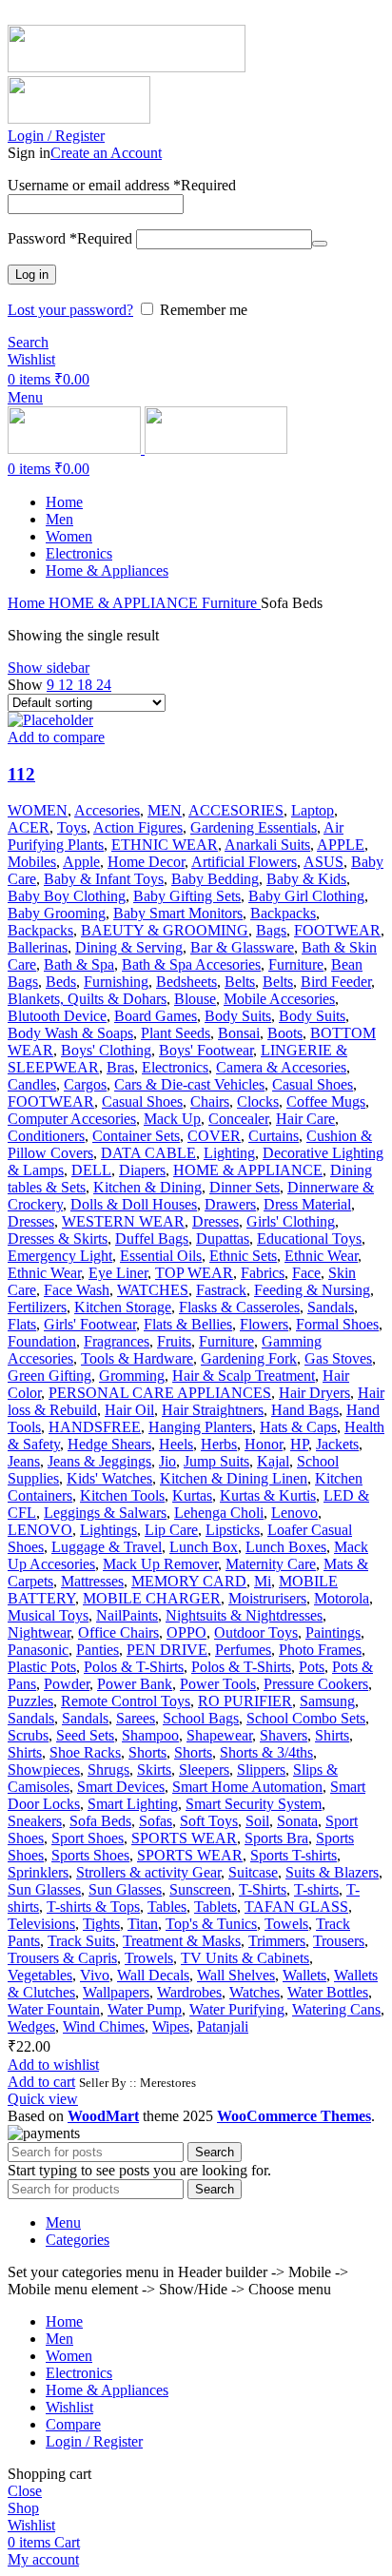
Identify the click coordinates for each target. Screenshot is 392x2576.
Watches (255, 1992)
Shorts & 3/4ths (266, 1752)
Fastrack (221, 1290)
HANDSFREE (95, 1427)
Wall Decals (153, 1975)
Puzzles (30, 1701)
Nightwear (39, 1632)
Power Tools (218, 1684)
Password (70, 238)
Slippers (261, 1770)
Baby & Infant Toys (104, 879)
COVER (214, 1136)
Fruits (174, 1341)
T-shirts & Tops (93, 1907)
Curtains (274, 1136)
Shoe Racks (85, 1752)
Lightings (108, 1530)
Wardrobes (189, 1992)
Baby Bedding (215, 879)
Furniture (231, 603)
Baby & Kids (306, 879)
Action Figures (138, 827)
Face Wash (77, 1290)
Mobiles (32, 862)
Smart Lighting (133, 1804)
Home (28, 603)
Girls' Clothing (291, 1221)
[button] (41, 2082)
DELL (91, 1170)
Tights (101, 1924)
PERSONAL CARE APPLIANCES (160, 1393)
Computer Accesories (72, 1119)
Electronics (175, 1067)
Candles (32, 1084)
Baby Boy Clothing (67, 896)
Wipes (171, 2026)
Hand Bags (305, 1410)
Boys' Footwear (206, 1050)
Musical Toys (48, 1615)
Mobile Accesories (279, 999)
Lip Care (171, 1530)
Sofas (156, 1821)
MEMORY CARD (189, 1581)
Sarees (136, 1718)
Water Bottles (328, 1992)
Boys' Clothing (106, 1050)
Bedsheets (186, 982)
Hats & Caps (298, 1427)
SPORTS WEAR (184, 1838)
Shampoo (150, 1735)
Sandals (331, 1307)
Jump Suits (216, 1461)
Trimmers (277, 1941)
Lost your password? (70, 310)
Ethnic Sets (243, 1256)
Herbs (219, 1444)
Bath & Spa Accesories (191, 964)
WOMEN (38, 810)
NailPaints (127, 1615)
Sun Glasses (44, 1889)
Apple (81, 862)
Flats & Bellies (188, 1324)
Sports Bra (276, 1838)
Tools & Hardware (137, 1358)
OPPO (186, 1632)
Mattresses (92, 1581)
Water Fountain (54, 2009)
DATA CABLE (148, 1153)
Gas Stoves (338, 1358)
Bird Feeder (336, 982)
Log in (32, 275)
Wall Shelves (236, 1975)
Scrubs (28, 1735)
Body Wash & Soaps (70, 1033)
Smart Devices (121, 1787)
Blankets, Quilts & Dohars (87, 999)
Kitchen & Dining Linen (234, 1478)
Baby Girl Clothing (306, 896)
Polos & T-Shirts (134, 1667)
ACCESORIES (236, 810)
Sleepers (204, 1770)
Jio (167, 1461)
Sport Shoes (88, 1838)
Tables (167, 1907)
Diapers (142, 1170)
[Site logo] (127, 67)
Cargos (85, 1084)
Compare (73, 2424)
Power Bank (135, 1684)
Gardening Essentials (254, 827)
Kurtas (192, 1495)
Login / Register (94, 2441)
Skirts (154, 1770)
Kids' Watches (109, 1478)
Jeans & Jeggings (99, 1461)
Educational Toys (309, 1239)
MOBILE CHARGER (152, 1598)
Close (25, 2491)
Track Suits (81, 1941)
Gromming (132, 1376)
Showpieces (44, 1770)
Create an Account (106, 153)
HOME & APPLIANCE (125, 603)
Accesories (107, 810)
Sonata (297, 1821)
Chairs (210, 1101)
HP (299, 1444)
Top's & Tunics (211, 1924)
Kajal (273, 1461)
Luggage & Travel (107, 1547)
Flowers (264, 1324)
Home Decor (146, 862)
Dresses (31, 1221)
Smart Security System (254, 1804)
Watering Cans (336, 2009)
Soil (257, 1821)
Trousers (339, 1941)
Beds (61, 982)
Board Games (156, 1016)
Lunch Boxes (286, 1547)
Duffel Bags (152, 1239)
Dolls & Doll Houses (134, 1204)
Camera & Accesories (281, 1067)
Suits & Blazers (332, 1872)
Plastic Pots (42, 1667)
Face (306, 1273)
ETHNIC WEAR (165, 845)
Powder (67, 1684)
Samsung (327, 1701)
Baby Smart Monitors (178, 913)
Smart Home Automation (247, 1787)
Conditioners (46, 1136)
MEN (165, 810)
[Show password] (320, 244)
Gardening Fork (249, 1358)
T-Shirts (263, 1889)
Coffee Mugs (326, 1101)
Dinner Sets (245, 1187)
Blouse (195, 999)
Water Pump (145, 2009)
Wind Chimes (104, 2026)
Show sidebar (49, 668)
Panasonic (38, 1650)
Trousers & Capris (62, 1958)
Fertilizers (37, 1307)
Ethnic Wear (321, 1256)
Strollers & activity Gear (148, 1872)
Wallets (304, 1975)
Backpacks (283, 913)
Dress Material (307, 1204)
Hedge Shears (109, 1444)
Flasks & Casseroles (239, 1307)
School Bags (201, 1718)
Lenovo (294, 1513)
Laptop (313, 810)
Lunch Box (204, 1547)
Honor (264, 1444)
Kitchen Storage (123, 1307)
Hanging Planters (200, 1427)
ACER (29, 827)
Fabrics (263, 1273)
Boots (285, 1033)
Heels (176, 1444)
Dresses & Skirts (58, 1239)
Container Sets (136, 1136)
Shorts (147, 1752)
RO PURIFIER (245, 1701)
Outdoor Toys (256, 1632)
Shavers (284, 1735)
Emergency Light (60, 1256)
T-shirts (316, 1889)
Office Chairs (118, 1632)
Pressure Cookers (316, 1684)
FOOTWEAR (337, 930)
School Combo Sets (306, 1718)
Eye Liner (118, 1273)
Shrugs (108, 1770)
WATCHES (153, 1290)
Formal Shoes (337, 1324)
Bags (271, 930)
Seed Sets (85, 1735)
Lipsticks (233, 1530)
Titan (143, 1924)
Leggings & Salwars (105, 1513)
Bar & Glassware (242, 947)
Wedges (31, 2026)
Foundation (42, 1341)
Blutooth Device (57, 1016)
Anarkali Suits (267, 845)
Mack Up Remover (160, 1564)
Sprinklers (38, 1872)
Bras (120, 1067)
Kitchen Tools (122, 1495)
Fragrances (117, 1341)
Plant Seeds (176, 1033)
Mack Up (172, 1119)
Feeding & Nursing (312, 1290)
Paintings (333, 1632)
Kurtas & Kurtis (268, 1495)
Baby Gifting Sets (187, 896)
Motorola (342, 1598)
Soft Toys (209, 1821)
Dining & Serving (129, 947)
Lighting (229, 1153)
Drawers (230, 1204)
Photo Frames (320, 1650)
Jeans (24, 1461)
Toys (72, 827)
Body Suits (238, 1016)
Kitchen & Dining (147, 1187)
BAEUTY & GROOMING (165, 930)
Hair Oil (129, 1410)
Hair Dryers (314, 1393)
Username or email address (122, 185)
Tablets (216, 1907)
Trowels (149, 1958)
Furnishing (116, 982)
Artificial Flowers (244, 862)
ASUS (323, 862)
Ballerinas (38, 947)
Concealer (238, 1119)
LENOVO (40, 1530)
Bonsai (239, 1033)
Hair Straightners (213, 1410)
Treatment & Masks (182, 1941)
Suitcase (253, 1872)
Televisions (41, 1924)
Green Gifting (49, 1376)
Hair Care (305, 1119)
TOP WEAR (194, 1273)
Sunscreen (200, 1889)
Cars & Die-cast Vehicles (189, 1084)
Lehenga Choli (219, 1513)
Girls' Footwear (90, 1324)
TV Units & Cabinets (245, 1958)
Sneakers (35, 1821)
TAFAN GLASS (296, 1907)
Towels (286, 1924)
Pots (312, 1667)
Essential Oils (161, 1256)
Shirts (332, 1735)
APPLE (341, 845)
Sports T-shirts (294, 1855)
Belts (240, 982)
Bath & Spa (79, 964)
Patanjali (223, 2026)
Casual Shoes (313, 1084)
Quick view (43, 2099)
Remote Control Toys (126, 1701)
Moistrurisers (267, 1598)
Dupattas (223, 1239)
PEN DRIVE (167, 1650)
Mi (263, 1581)
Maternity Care (271, 1564)
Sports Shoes (90, 1855)
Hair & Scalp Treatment (244, 1376)
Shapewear (219, 1735)
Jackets (337, 1444)
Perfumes (243, 1650)
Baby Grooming (57, 913)
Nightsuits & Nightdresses (244, 1615)
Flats (22, 1324)
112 (21, 774)
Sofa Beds (100, 1821)
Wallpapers (116, 1992)
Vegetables (40, 1975)
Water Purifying (237, 2009)
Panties (98, 1650)
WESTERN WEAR (123, 1221)
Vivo (95, 1975)
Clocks (258, 1101)
